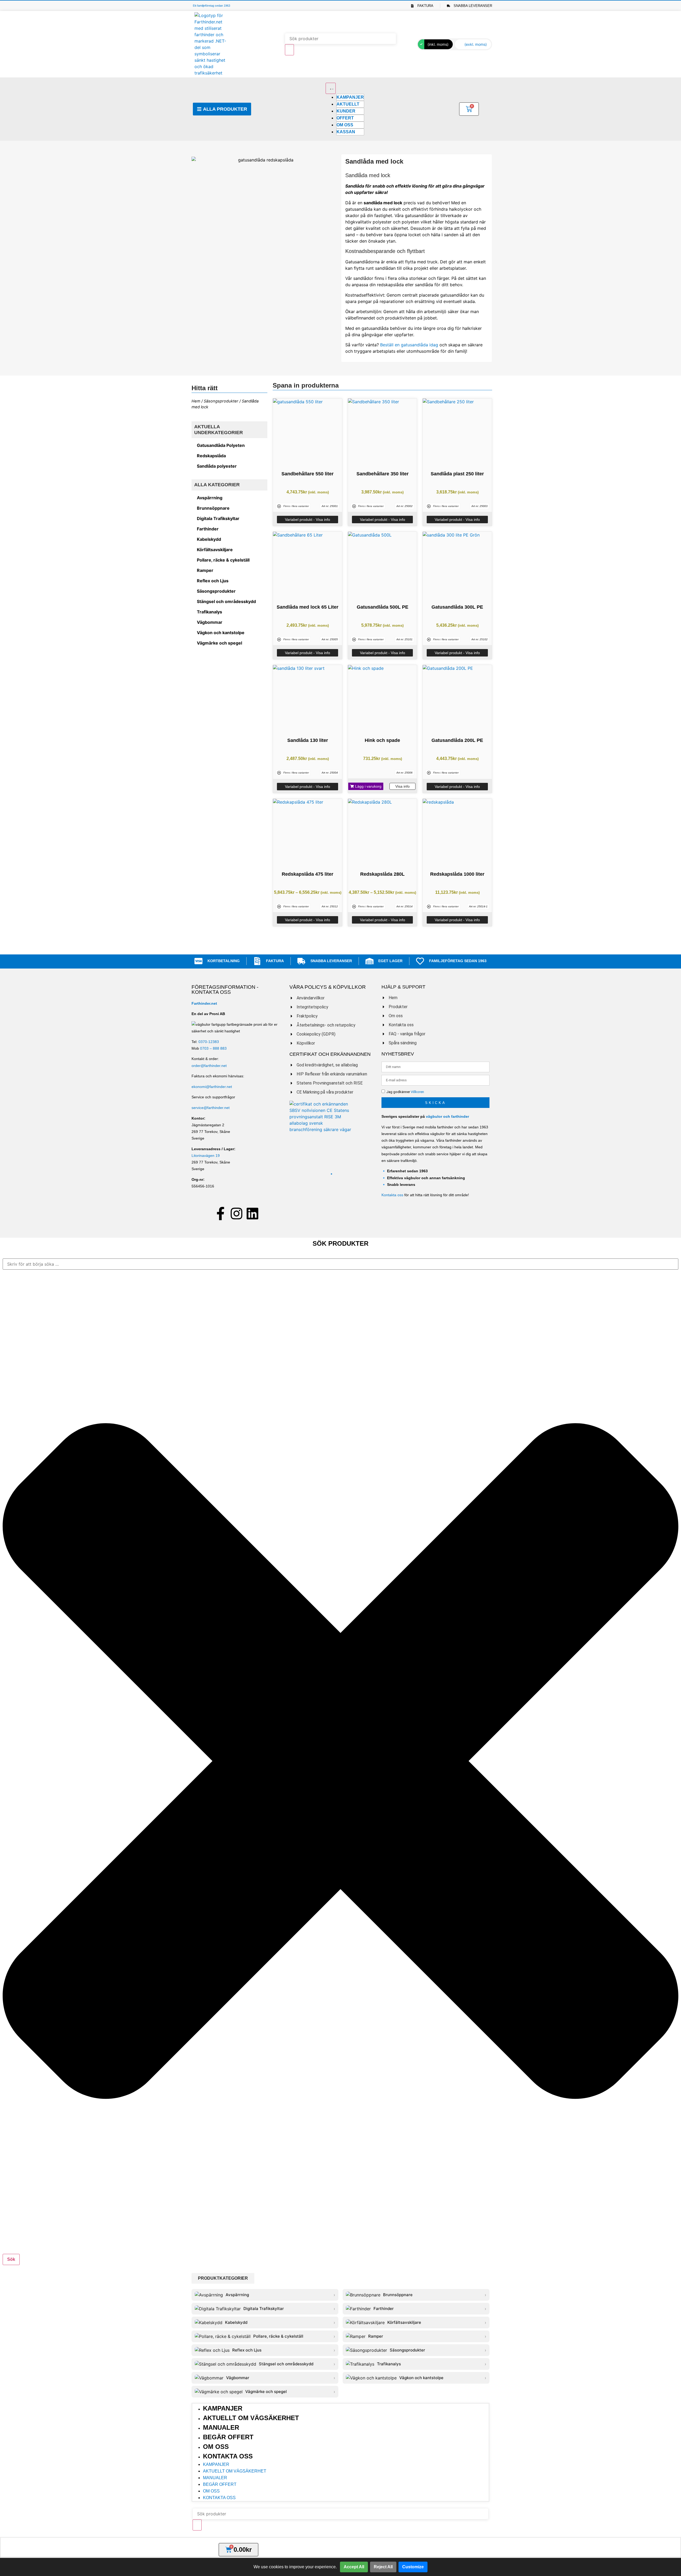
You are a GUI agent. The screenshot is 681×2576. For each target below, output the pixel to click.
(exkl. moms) (476, 44)
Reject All (383, 2567)
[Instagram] (236, 1214)
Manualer (221, 2427)
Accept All (354, 2567)
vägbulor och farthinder (447, 1116)
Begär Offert (228, 2437)
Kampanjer (223, 2408)
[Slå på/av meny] (331, 88)
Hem (196, 401)
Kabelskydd (209, 539)
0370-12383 (209, 1042)
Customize (413, 2567)
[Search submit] (289, 50)
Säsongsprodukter (221, 401)
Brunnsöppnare (213, 508)
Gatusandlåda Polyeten (221, 445)
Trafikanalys (209, 612)
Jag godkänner (405, 1092)
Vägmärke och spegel (219, 643)
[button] (366, 786)
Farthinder (208, 529)
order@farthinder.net (209, 1066)
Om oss (216, 2447)
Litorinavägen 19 (206, 1156)
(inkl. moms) (438, 44)
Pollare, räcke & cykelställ (223, 560)
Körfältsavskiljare (215, 550)
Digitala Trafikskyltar (218, 518)
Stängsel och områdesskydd (226, 601)
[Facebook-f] (221, 1214)
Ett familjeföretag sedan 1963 (211, 6)
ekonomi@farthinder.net (212, 1087)
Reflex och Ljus (213, 581)
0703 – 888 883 (213, 1048)
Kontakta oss (392, 1195)
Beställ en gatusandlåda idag (409, 345)
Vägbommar (210, 622)
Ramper (205, 570)
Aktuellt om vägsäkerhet (251, 2418)
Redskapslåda (211, 456)
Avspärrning (210, 498)
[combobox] (340, 1264)
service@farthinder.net (211, 1108)
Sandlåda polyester (217, 466)
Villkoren (417, 1092)
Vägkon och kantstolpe (221, 633)
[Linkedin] (252, 1214)
